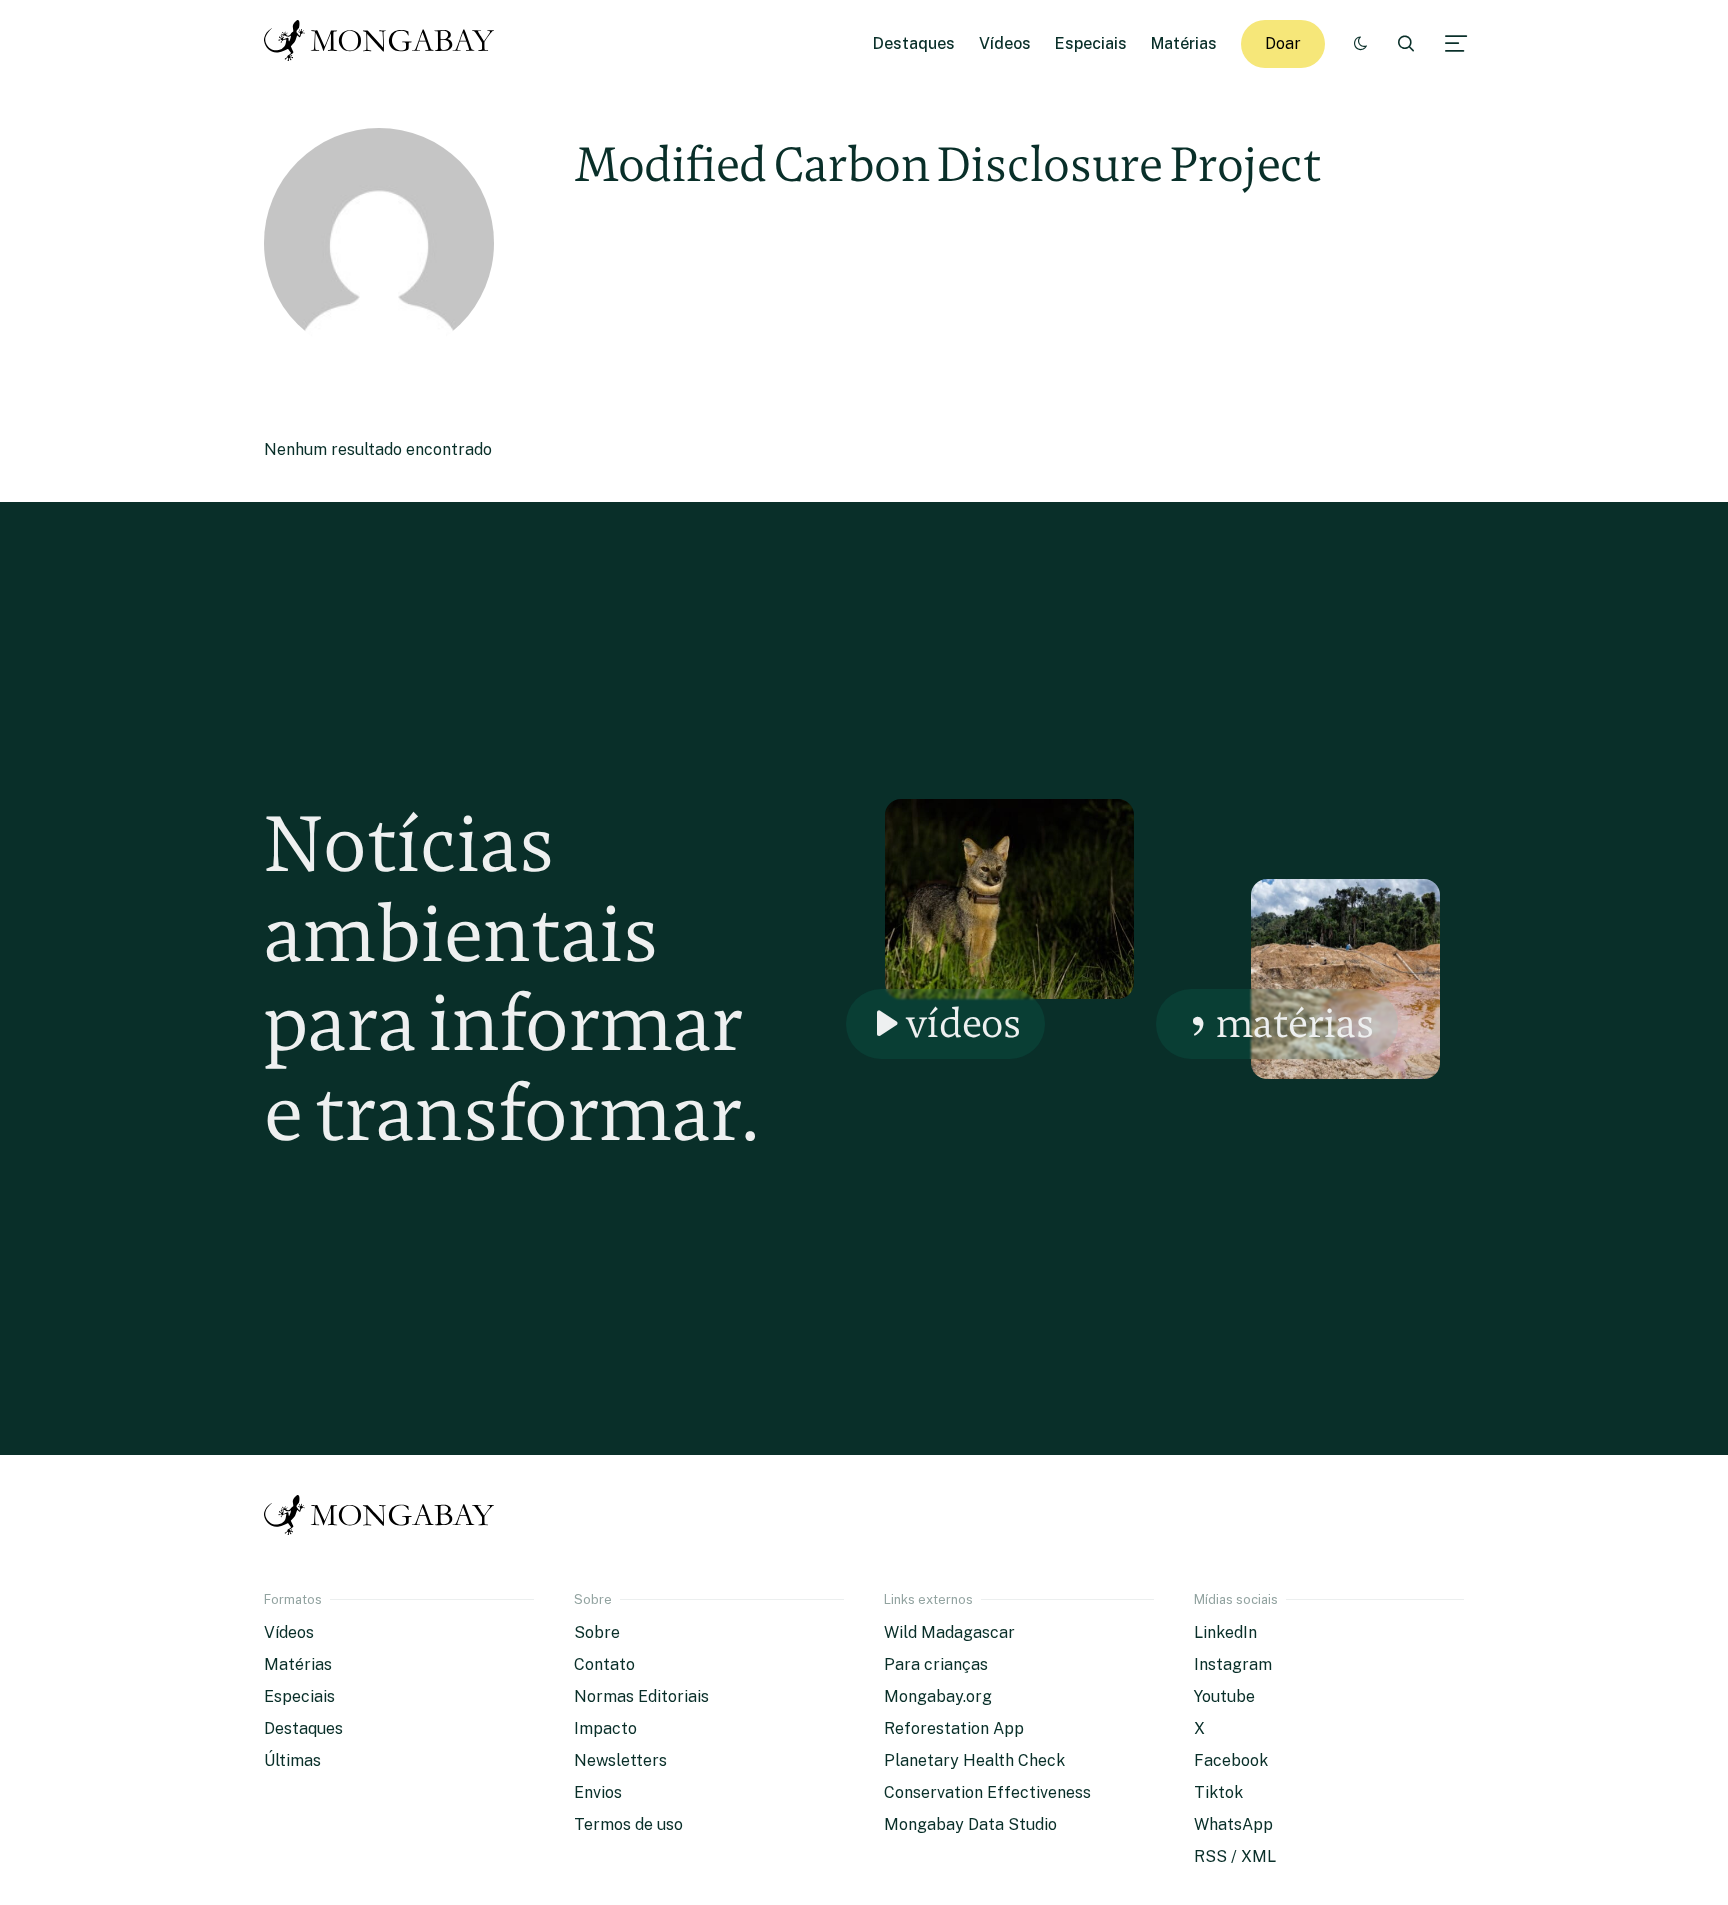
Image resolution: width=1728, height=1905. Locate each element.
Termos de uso (628, 1824)
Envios (598, 1792)
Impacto (605, 1728)
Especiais (1091, 43)
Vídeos (1005, 43)
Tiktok (1218, 1792)
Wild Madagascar (949, 1632)
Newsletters (620, 1760)
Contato (604, 1664)
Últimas (292, 1760)
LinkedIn (1225, 1632)
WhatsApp (1233, 1824)
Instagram (1233, 1664)
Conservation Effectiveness (987, 1792)
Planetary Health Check (974, 1760)
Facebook (1231, 1760)
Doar (1283, 43)
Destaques (914, 43)
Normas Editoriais (641, 1696)
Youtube (1224, 1696)
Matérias (1184, 43)
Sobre (597, 1632)
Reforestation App (954, 1728)
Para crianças (936, 1664)
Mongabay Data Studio (970, 1824)
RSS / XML (1235, 1856)
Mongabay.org (938, 1696)
